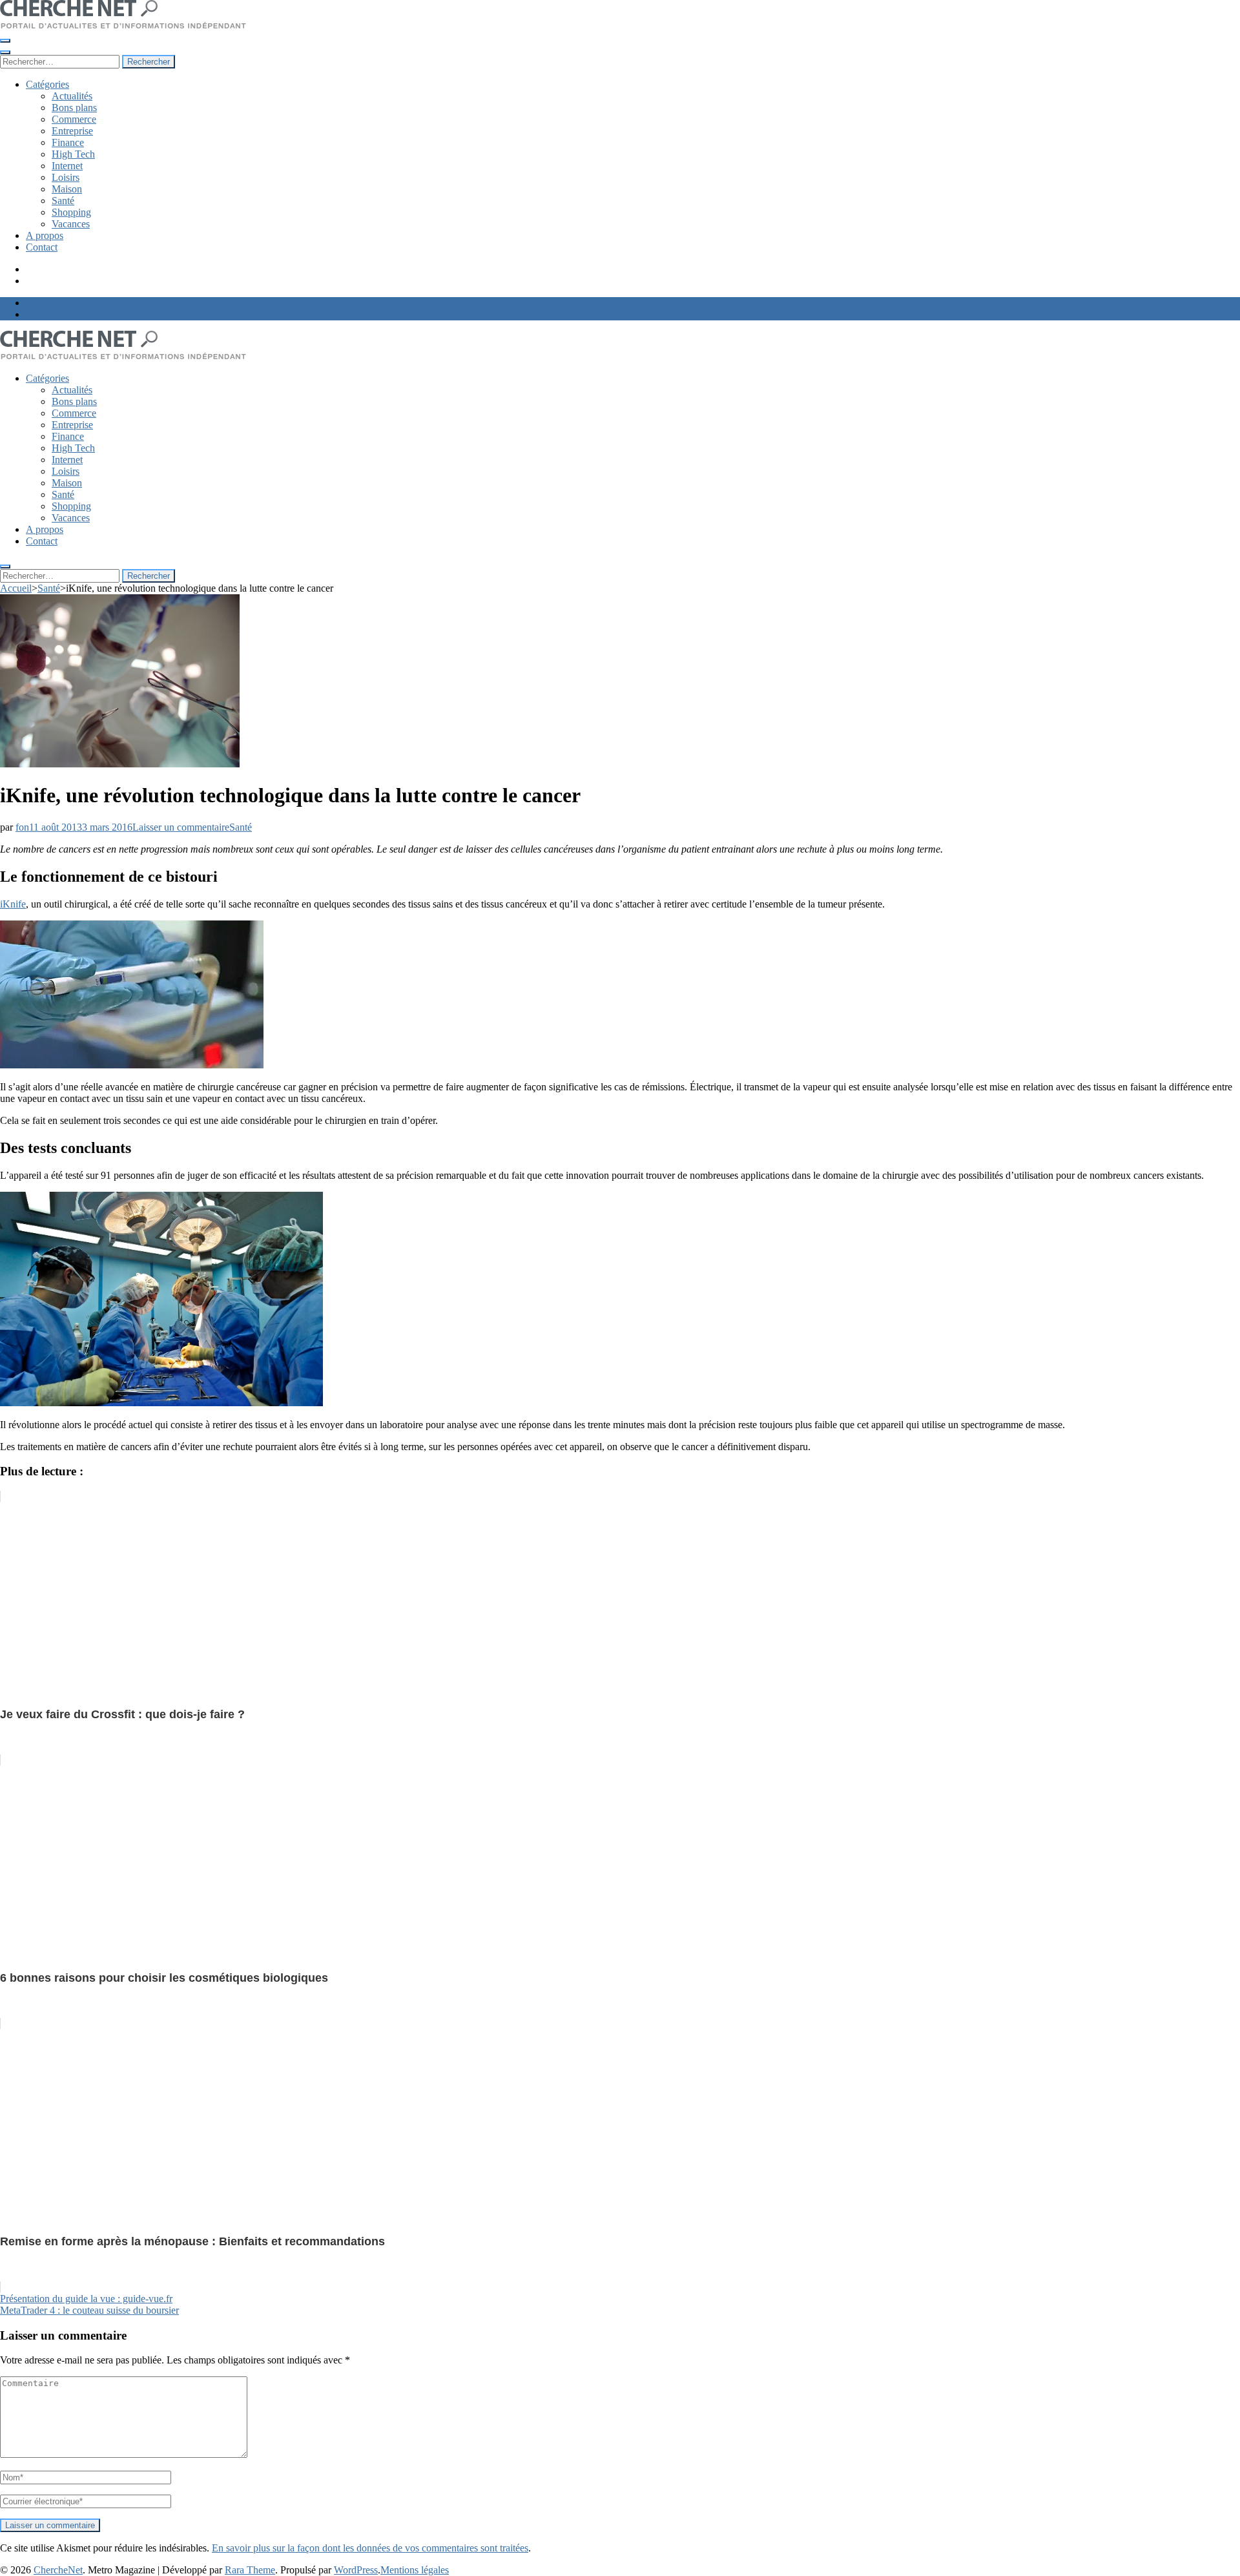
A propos (45, 235)
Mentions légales (415, 2570)
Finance (68, 142)
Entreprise (72, 131)
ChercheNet (58, 2570)
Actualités (72, 96)
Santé (63, 201)
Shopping (71, 212)
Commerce (74, 119)
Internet (67, 166)
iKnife (13, 904)
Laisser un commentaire (181, 827)
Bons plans (74, 108)
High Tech (73, 154)
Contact (42, 247)
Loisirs (66, 177)
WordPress (356, 2570)
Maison (67, 189)
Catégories (47, 84)
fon (22, 827)
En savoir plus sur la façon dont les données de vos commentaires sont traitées (370, 2548)
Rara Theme (250, 2570)
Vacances (71, 224)
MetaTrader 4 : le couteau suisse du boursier (89, 2310)
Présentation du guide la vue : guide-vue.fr (86, 2299)
